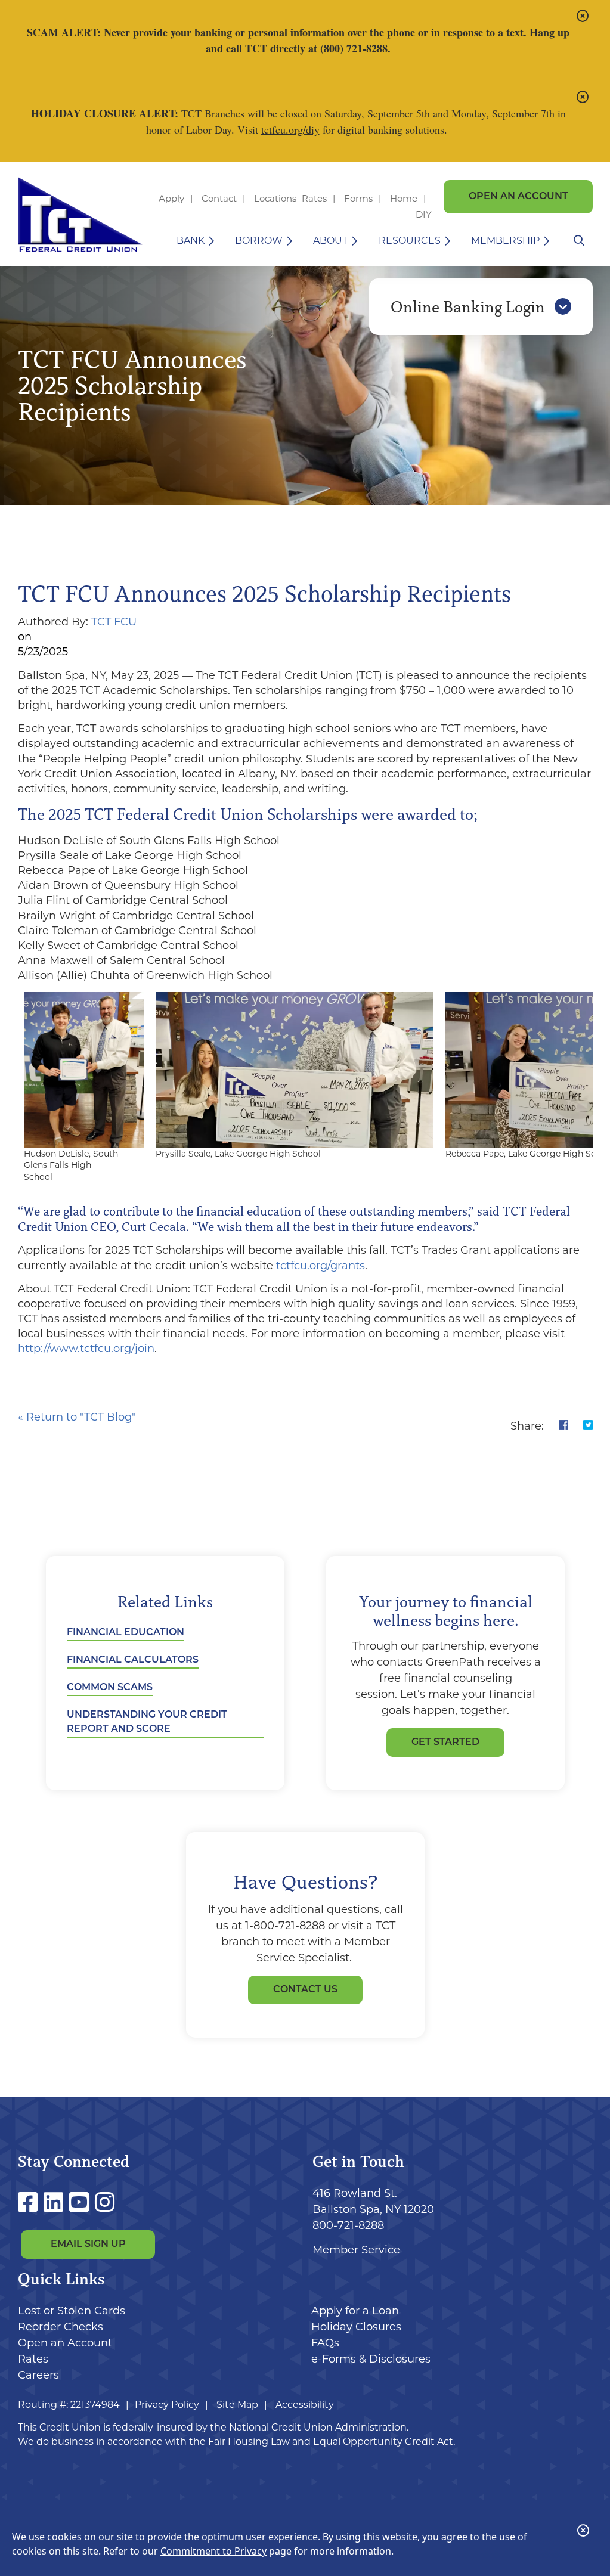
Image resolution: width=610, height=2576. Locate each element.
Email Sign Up (88, 2245)
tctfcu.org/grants (321, 1266)
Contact (219, 198)
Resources (410, 241)
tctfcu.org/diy (290, 129)
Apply (171, 198)
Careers (38, 2375)
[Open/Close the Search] (579, 241)
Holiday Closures (356, 2327)
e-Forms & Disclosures (371, 2359)
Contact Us (305, 1990)
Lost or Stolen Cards (72, 2311)
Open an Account (518, 197)
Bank (191, 241)
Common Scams (110, 1688)
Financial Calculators (133, 1660)
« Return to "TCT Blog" (77, 1417)
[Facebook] (31, 2203)
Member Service (356, 2250)
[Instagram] (105, 2203)
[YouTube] (82, 2203)
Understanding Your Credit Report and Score (147, 1722)
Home (404, 198)
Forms (358, 198)
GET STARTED (445, 1743)
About (330, 241)
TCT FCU (114, 622)
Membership (505, 241)
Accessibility (305, 2405)
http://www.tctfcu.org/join (86, 1349)
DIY (424, 214)
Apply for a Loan (355, 2311)
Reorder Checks (61, 2327)
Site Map (237, 2405)
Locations (276, 198)
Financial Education (126, 1633)
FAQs (325, 2343)
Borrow (259, 241)
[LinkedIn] (56, 2203)
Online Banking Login (470, 307)
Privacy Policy (167, 2405)
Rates (314, 198)
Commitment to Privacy (213, 2551)
